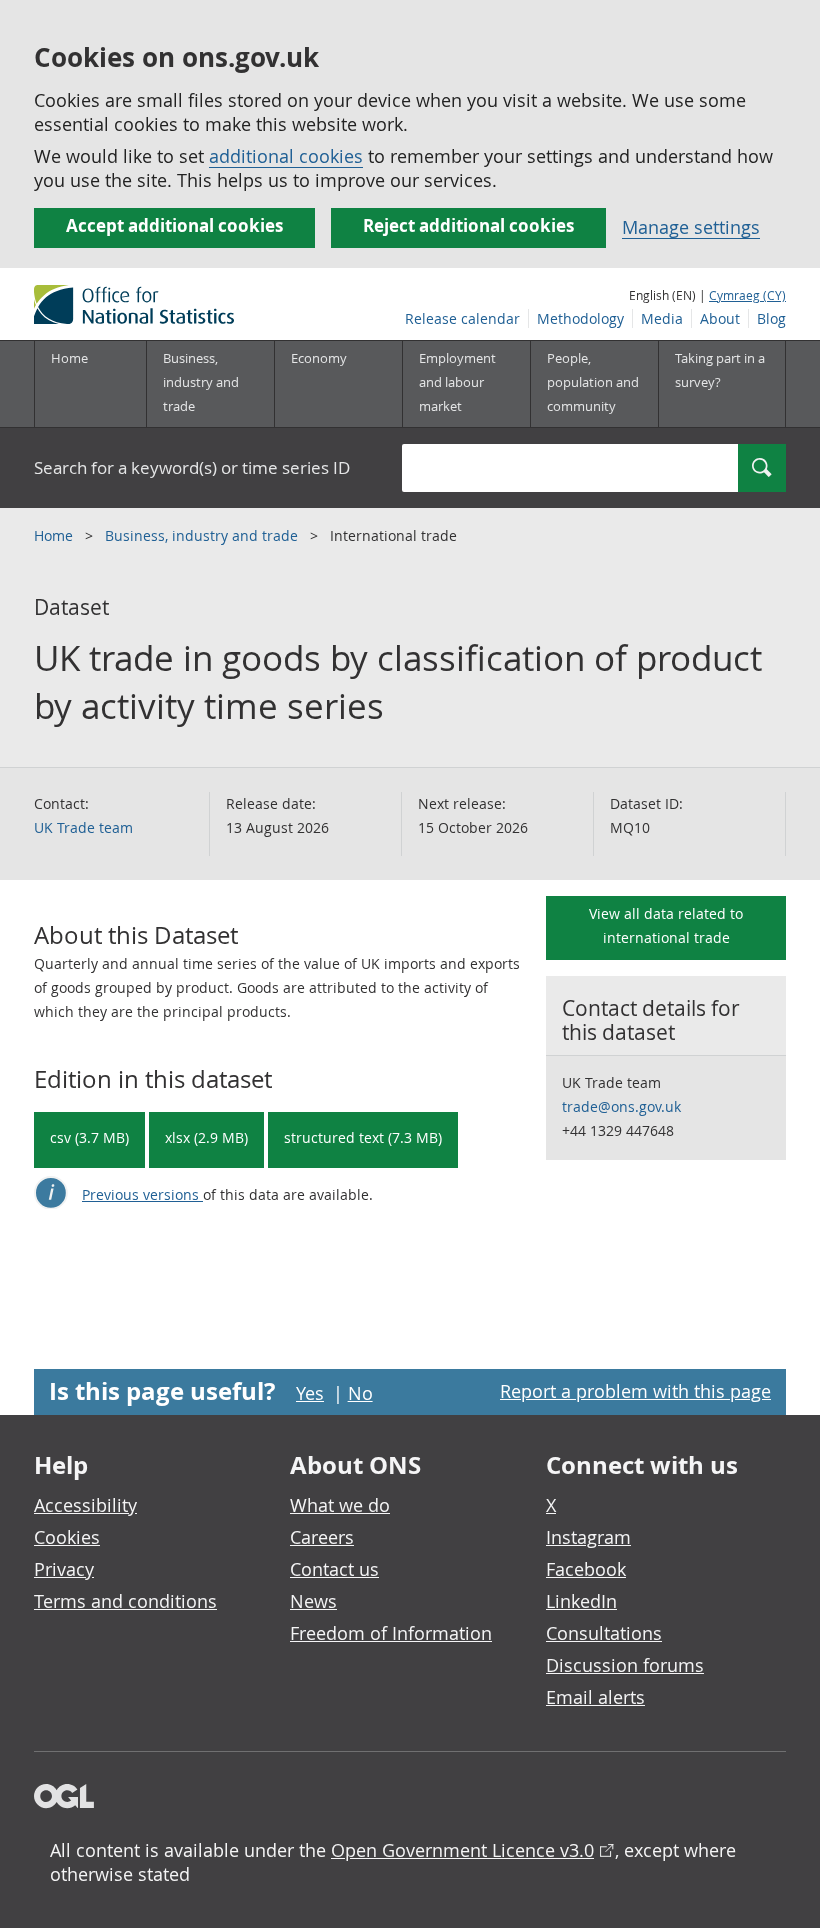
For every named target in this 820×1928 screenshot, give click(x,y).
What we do (340, 1505)
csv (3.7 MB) (89, 1137)
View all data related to (666, 925)
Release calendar (462, 318)
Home (69, 358)
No (360, 1393)
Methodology (580, 318)
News (313, 1601)
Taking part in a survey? (720, 370)
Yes (310, 1393)
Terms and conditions (125, 1601)
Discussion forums (625, 1665)
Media (662, 318)
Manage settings (691, 227)
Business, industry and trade (203, 535)
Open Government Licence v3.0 (462, 1850)
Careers (322, 1537)
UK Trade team (83, 827)
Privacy (64, 1569)
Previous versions (142, 1194)
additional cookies (286, 156)
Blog (771, 318)
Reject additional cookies (468, 225)
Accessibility (85, 1505)
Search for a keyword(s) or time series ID (192, 467)
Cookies (67, 1537)
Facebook (586, 1569)
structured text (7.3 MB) (363, 1137)
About (720, 318)
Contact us (334, 1569)
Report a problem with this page (635, 1391)
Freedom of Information (391, 1633)
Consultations (604, 1633)
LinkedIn (581, 1601)
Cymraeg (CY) (747, 295)
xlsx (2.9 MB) (206, 1137)
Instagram (588, 1537)
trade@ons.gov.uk (621, 1106)
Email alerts (595, 1697)
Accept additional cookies (174, 225)
